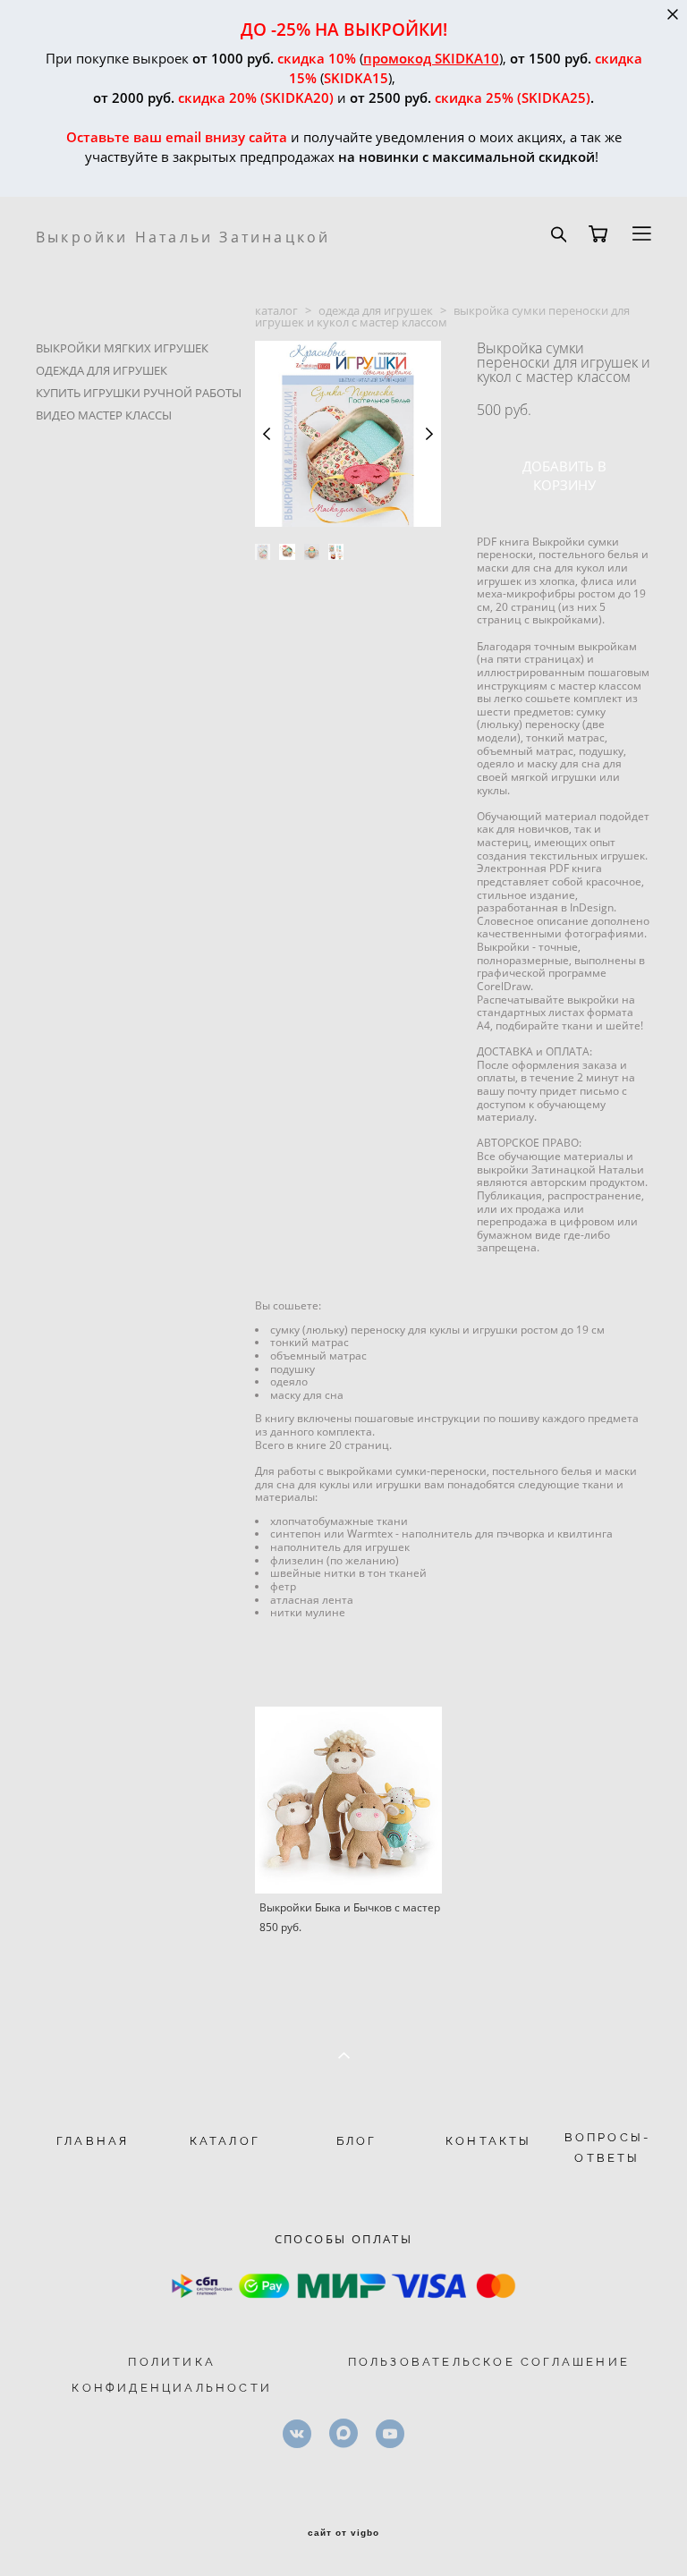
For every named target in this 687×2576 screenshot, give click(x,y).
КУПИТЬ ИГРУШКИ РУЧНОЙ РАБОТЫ (139, 393)
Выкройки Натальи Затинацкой (183, 237)
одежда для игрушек (376, 310)
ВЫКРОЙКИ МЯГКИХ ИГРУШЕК (122, 348)
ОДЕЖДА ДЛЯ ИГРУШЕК (102, 370)
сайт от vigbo (343, 2533)
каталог (276, 310)
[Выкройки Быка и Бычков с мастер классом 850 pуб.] (348, 1800)
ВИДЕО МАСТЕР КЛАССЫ (104, 415)
